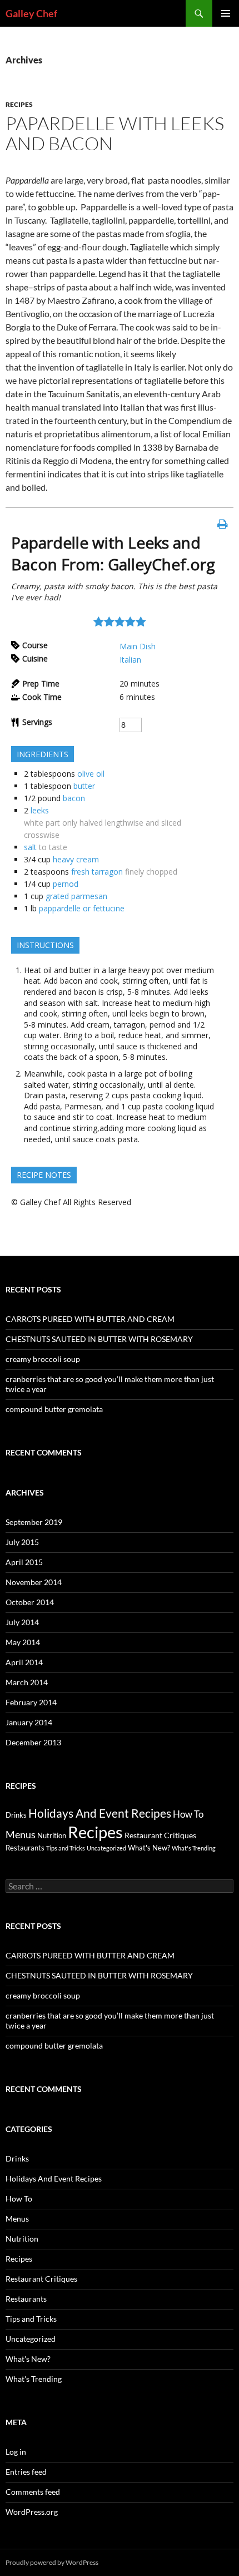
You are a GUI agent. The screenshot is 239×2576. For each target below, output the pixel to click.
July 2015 (22, 1542)
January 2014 (29, 1722)
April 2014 (24, 1662)
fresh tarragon (97, 872)
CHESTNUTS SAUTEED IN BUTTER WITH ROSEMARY (99, 1339)
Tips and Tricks (66, 1848)
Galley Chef (31, 13)
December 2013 (33, 1742)
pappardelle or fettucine (82, 908)
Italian (130, 660)
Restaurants (25, 1848)
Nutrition (52, 1836)
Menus (21, 1835)
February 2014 (31, 1702)
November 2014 (34, 1582)
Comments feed (33, 2492)
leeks (40, 810)
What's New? (149, 1848)
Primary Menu (226, 13)
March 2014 (27, 1682)
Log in (16, 2452)
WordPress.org (32, 2512)
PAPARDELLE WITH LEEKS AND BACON (115, 133)
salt (30, 847)
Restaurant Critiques (160, 1835)
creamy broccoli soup (43, 1359)
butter (84, 786)
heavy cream (76, 859)
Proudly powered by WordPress (52, 2562)
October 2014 (30, 1602)
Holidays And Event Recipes (100, 1813)
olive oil (91, 774)
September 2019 (34, 1522)
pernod (66, 884)
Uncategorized (106, 1848)
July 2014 (22, 1622)
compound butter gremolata (54, 1409)
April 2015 (24, 1562)
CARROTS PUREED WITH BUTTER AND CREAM (90, 1319)
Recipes (19, 104)
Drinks (16, 1815)
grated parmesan (76, 896)
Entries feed (26, 2472)
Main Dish (138, 646)
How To (188, 1814)
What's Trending (194, 1848)
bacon (74, 798)
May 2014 (23, 1642)
